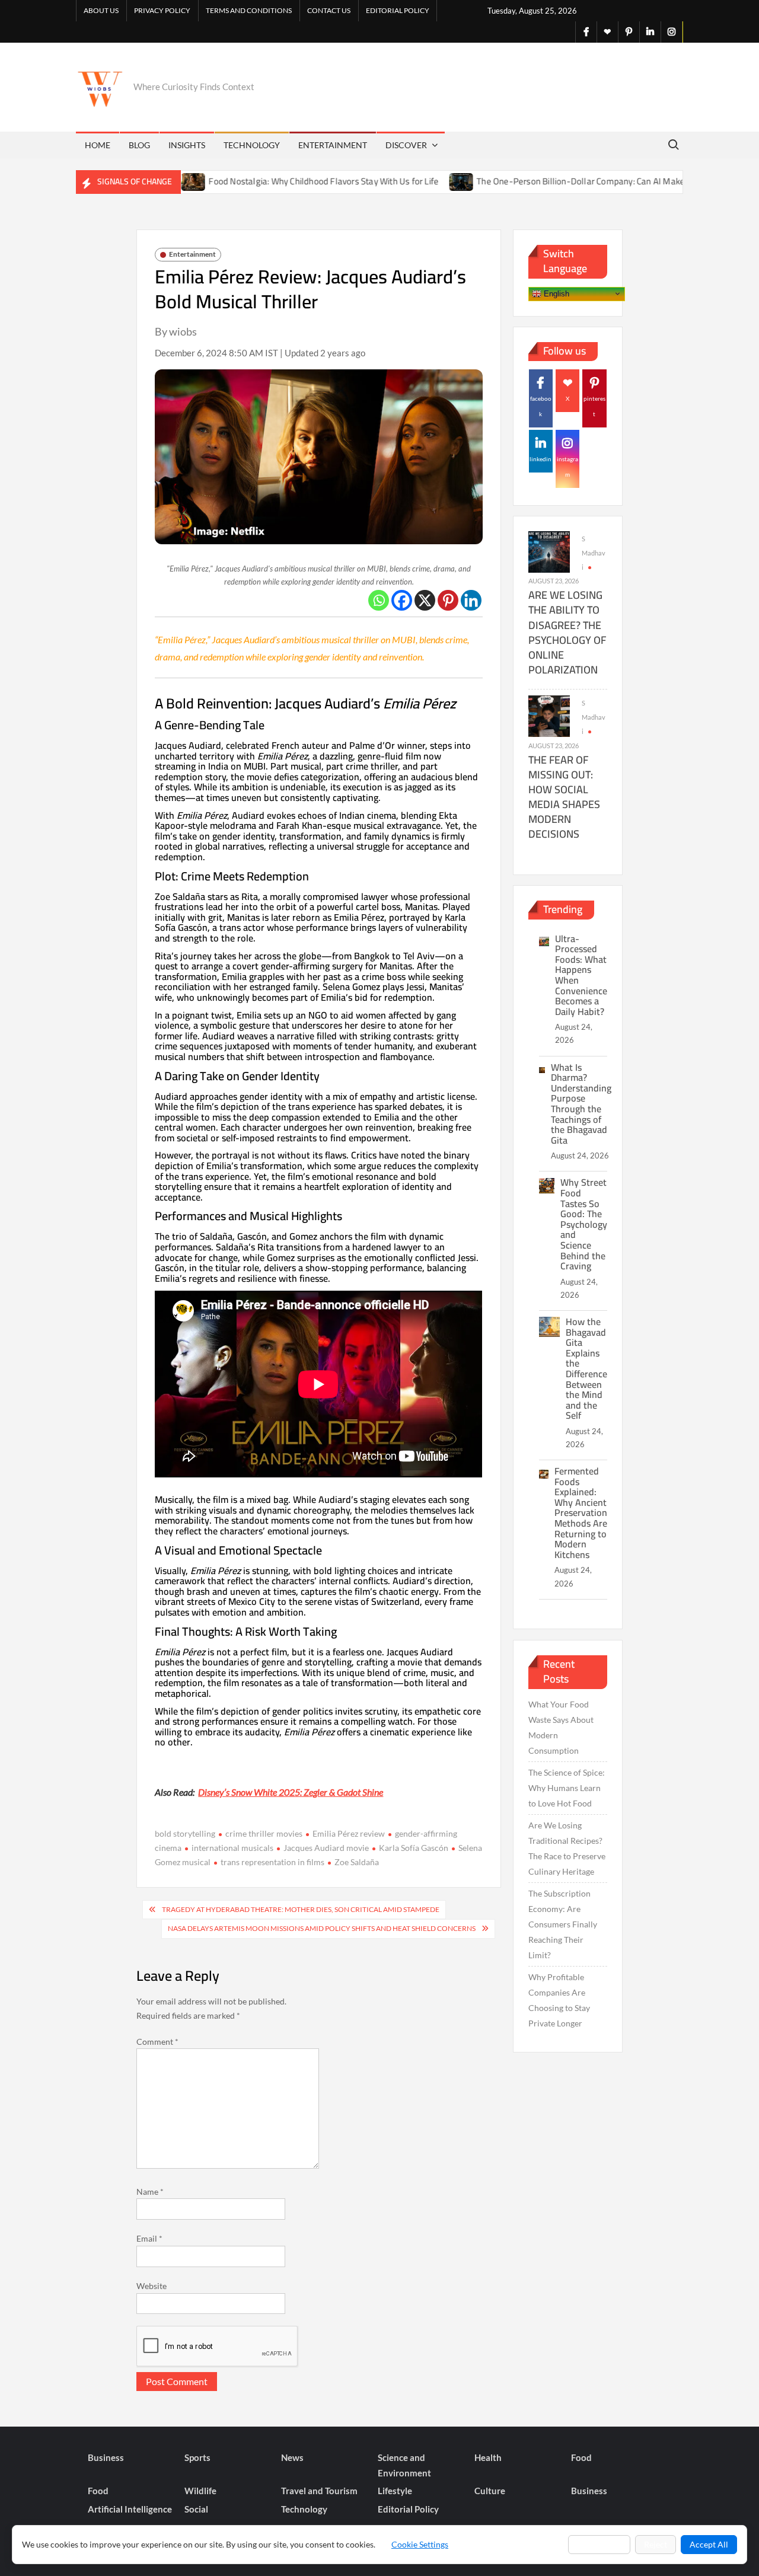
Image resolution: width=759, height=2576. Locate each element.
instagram (567, 467)
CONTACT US (329, 10)
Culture (490, 2491)
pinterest (594, 406)
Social (196, 2509)
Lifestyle (395, 2491)
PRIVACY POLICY (162, 10)
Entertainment (333, 145)
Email (149, 2238)
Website (152, 2286)
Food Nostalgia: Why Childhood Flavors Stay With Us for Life (263, 181)
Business (106, 2457)
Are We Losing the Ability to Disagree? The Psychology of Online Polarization (567, 632)
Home (98, 145)
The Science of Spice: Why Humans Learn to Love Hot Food (567, 1788)
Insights (187, 145)
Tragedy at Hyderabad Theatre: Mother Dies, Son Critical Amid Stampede (301, 1909)
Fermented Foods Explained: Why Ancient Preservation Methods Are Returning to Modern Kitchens (581, 1513)
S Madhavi (594, 553)
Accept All (709, 2544)
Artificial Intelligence (130, 2509)
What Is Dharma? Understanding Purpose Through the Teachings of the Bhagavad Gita (581, 1104)
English (555, 293)
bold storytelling (185, 1833)
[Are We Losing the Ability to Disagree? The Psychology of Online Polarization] (549, 551)
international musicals (232, 1848)
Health (488, 2457)
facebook (541, 406)
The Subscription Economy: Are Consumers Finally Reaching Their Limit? (563, 1924)
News (292, 2457)
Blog (139, 145)
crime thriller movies (264, 1833)
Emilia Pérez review (349, 1833)
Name (150, 2192)
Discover (406, 145)
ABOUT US (101, 10)
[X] (425, 600)
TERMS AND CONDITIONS (249, 10)
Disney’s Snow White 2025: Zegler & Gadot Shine (291, 1792)
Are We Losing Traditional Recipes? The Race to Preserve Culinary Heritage (567, 1848)
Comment (157, 2042)
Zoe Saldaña (357, 1862)
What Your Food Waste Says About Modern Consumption (561, 1727)
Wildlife (200, 2491)
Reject (656, 2544)
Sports (197, 2457)
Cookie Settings (420, 2544)
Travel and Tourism (319, 2491)
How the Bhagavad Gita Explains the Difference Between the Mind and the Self (586, 1368)
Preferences (599, 2544)
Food (581, 2457)
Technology (252, 145)
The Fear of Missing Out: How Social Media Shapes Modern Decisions (564, 797)
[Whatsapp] (379, 600)
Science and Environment (404, 2465)
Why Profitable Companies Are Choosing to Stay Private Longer (559, 2000)
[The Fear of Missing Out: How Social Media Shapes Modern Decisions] (549, 715)
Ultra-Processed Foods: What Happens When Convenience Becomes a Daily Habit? (581, 975)
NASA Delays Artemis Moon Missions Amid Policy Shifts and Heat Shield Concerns (322, 1928)
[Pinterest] (448, 600)
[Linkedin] (471, 600)
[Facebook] (402, 600)
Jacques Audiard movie (326, 1848)
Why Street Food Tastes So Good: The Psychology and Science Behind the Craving (584, 1224)
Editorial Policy (398, 10)
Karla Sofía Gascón (414, 1848)
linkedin (540, 459)
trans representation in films (272, 1862)
